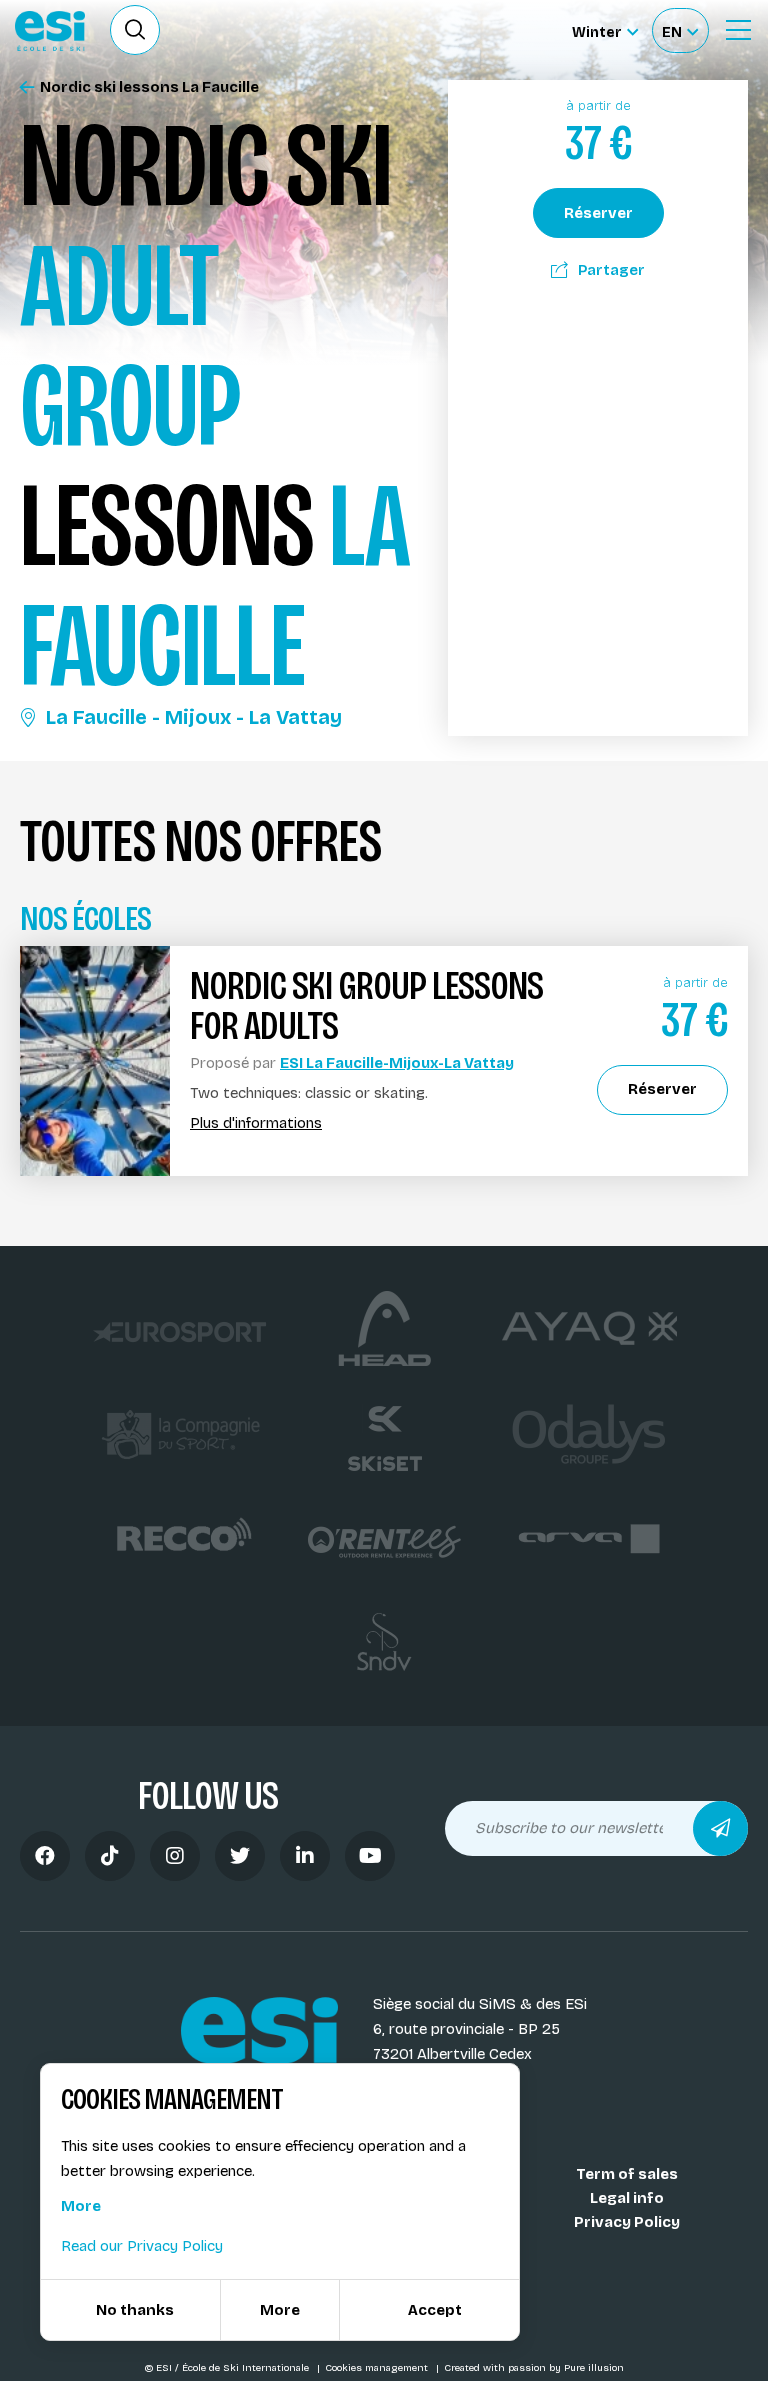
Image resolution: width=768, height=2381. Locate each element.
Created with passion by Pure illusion (534, 2368)
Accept (435, 2310)
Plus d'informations (256, 1123)
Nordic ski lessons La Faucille (149, 87)
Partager (611, 270)
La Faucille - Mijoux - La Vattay (194, 717)
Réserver (598, 213)
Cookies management (378, 2368)
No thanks (135, 2310)
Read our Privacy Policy (142, 2246)
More (81, 2206)
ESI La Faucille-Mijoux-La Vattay (397, 1063)
